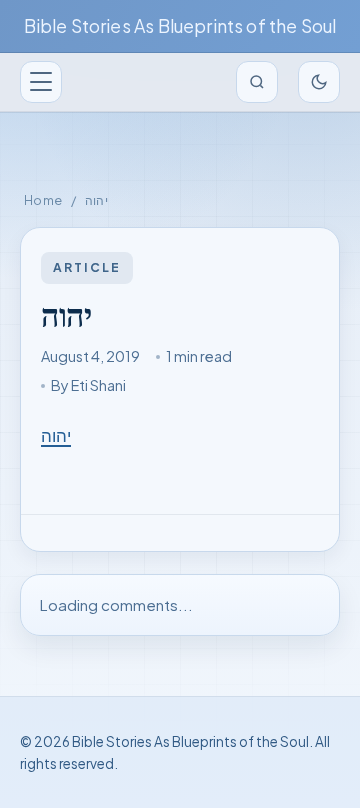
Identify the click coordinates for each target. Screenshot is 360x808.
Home (43, 200)
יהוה (56, 435)
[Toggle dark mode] (319, 82)
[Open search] (257, 82)
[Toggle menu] (41, 82)
